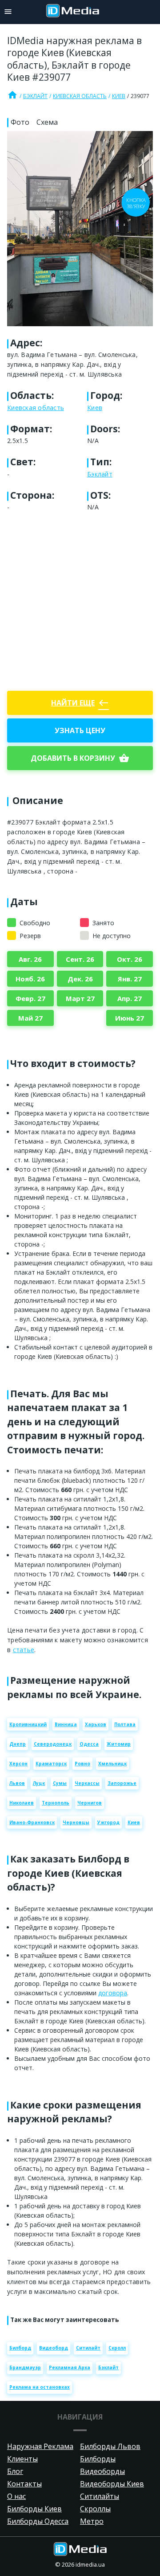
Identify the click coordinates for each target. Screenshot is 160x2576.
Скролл (117, 2348)
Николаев (22, 1803)
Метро (92, 2521)
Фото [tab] (20, 122)
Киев (119, 96)
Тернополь (56, 1803)
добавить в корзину (80, 758)
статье (24, 1650)
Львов (17, 1783)
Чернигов (90, 1803)
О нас (16, 2496)
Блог (15, 2471)
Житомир (119, 1744)
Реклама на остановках (40, 2387)
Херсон (18, 1764)
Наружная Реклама (40, 2446)
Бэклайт (35, 96)
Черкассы (87, 1783)
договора (113, 1993)
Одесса (89, 1744)
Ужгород (108, 1822)
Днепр (18, 1744)
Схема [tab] (47, 122)
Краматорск (51, 1764)
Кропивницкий (28, 1724)
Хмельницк (112, 1764)
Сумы (60, 1783)
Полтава (125, 1724)
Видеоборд (54, 2348)
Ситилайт (88, 2348)
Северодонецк (53, 1744)
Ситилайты (100, 2496)
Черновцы (76, 1822)
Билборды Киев (34, 2509)
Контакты (24, 2484)
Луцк (39, 1783)
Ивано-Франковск (32, 1822)
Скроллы (95, 2509)
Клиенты (22, 2459)
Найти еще (80, 703)
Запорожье (122, 1783)
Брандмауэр (25, 2367)
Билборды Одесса (38, 2521)
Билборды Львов (110, 2446)
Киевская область (80, 96)
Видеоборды (102, 2471)
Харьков (96, 1724)
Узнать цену (80, 730)
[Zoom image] (80, 228)
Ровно (82, 1764)
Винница (66, 1724)
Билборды (98, 2459)
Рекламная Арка (70, 2367)
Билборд (20, 2348)
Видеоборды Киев (112, 2484)
